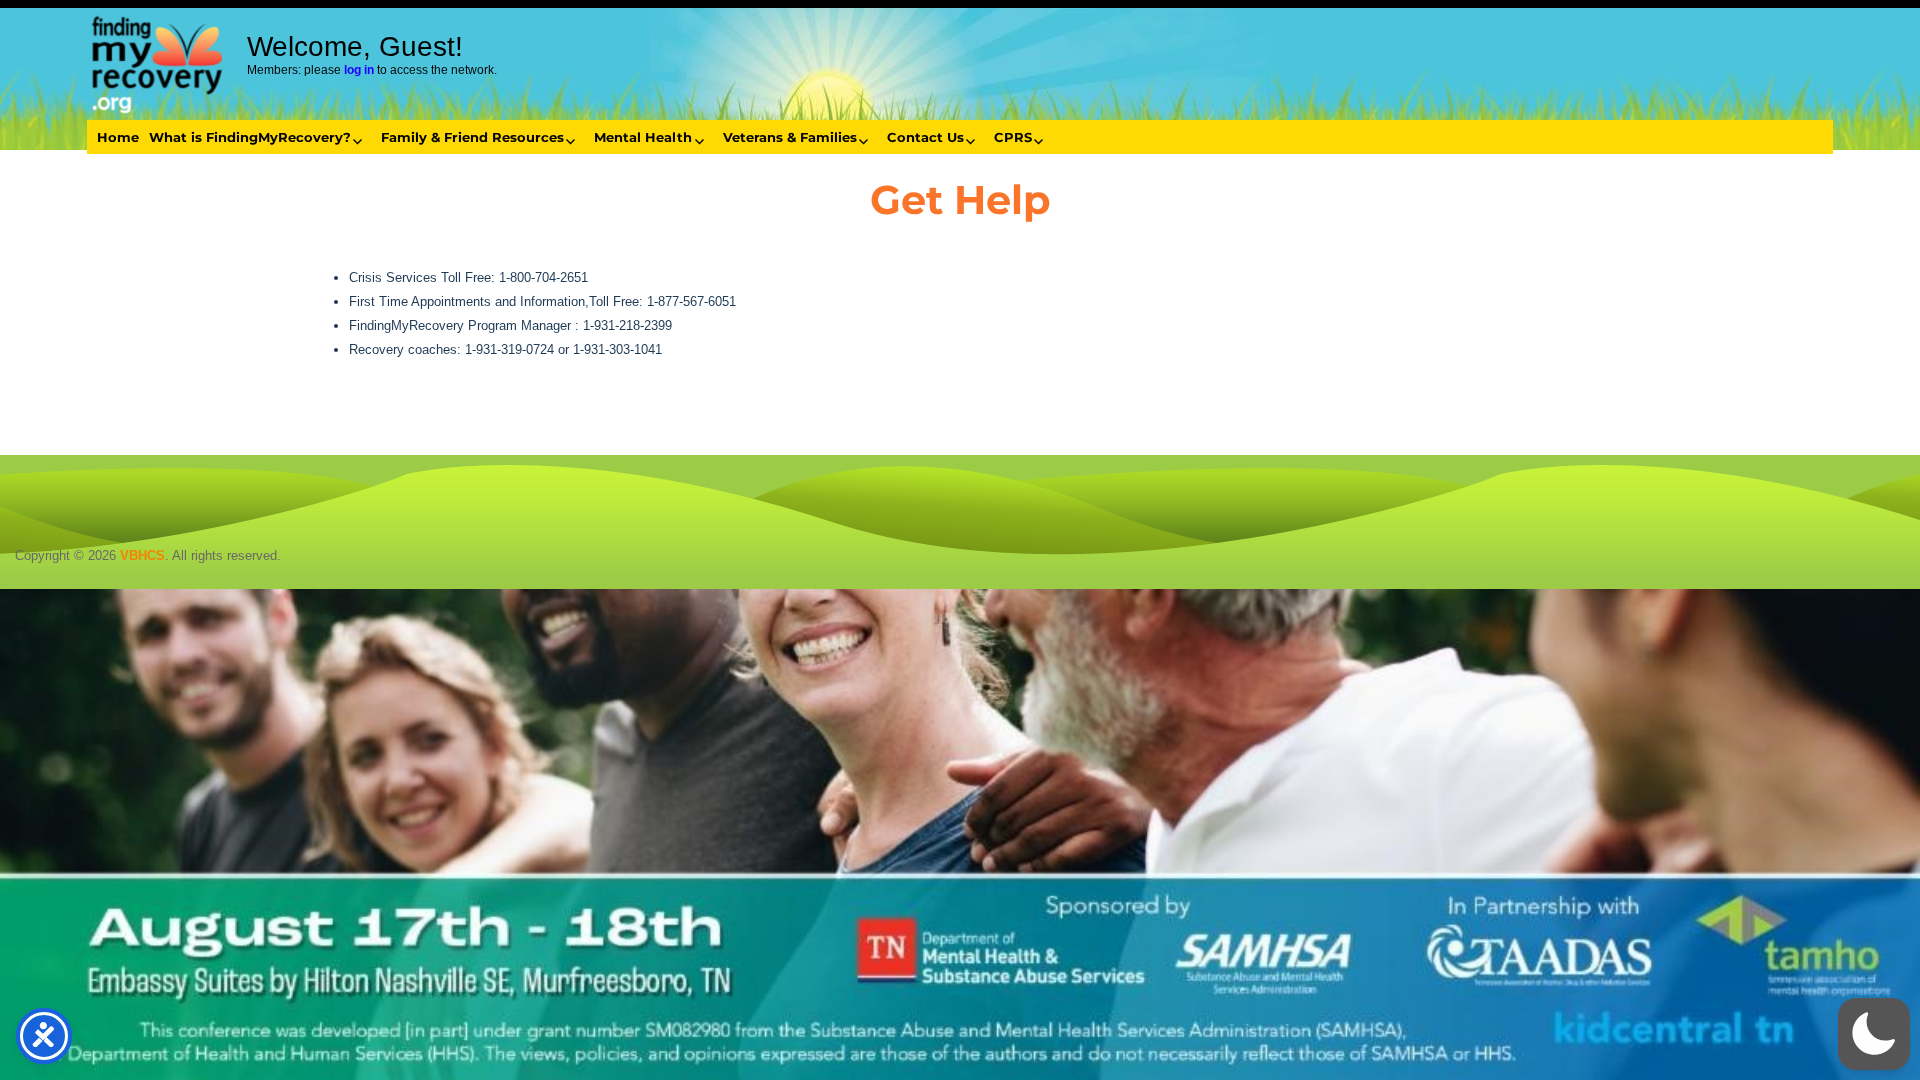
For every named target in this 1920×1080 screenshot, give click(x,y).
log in (359, 70)
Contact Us (925, 137)
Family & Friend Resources (472, 137)
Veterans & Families (790, 137)
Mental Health (643, 137)
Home (118, 137)
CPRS (1013, 137)
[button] (1874, 1034)
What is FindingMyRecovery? (250, 137)
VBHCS (142, 555)
